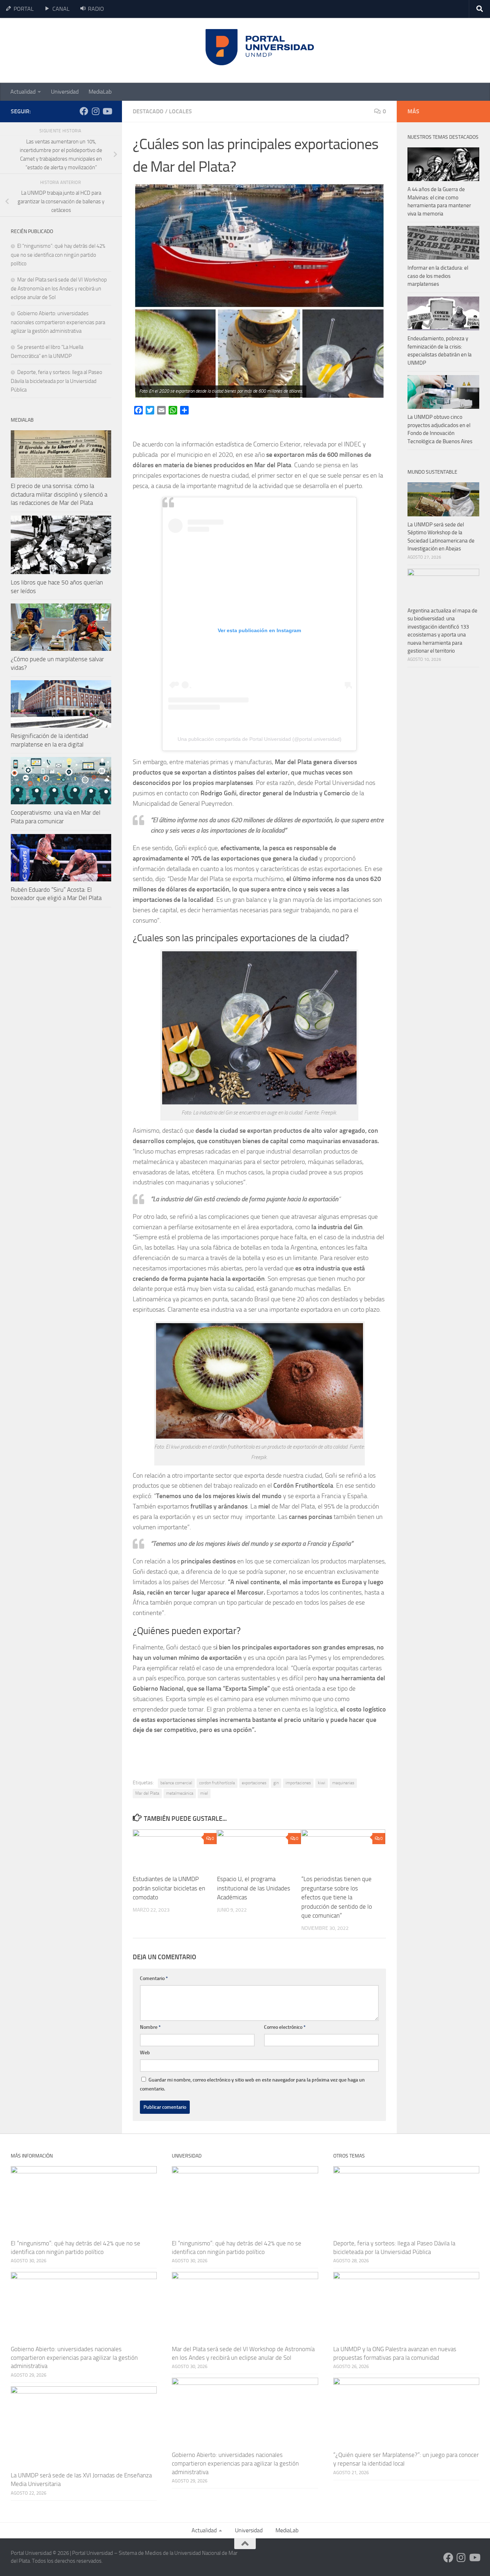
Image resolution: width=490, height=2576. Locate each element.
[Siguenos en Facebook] (84, 111)
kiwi (322, 1783)
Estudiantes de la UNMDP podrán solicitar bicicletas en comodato (169, 1888)
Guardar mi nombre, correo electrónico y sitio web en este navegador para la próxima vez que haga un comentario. (252, 2084)
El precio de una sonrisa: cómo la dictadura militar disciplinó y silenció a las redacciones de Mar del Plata (59, 494)
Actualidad (23, 92)
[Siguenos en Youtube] (107, 111)
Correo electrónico (285, 2027)
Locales (180, 111)
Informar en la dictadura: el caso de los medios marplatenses (438, 276)
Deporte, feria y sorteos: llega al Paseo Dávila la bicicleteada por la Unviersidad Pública (56, 381)
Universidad (65, 92)
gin (276, 1783)
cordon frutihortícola (217, 1783)
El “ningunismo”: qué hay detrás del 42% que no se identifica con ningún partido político (58, 255)
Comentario (154, 1978)
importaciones (298, 1783)
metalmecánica (180, 1793)
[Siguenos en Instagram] (95, 111)
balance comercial (176, 1783)
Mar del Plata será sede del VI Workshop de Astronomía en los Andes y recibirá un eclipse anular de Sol (59, 288)
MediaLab (100, 92)
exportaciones (254, 1783)
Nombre (150, 2027)
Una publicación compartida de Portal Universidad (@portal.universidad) (260, 739)
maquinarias (343, 1783)
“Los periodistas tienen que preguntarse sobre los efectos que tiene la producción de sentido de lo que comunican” (337, 1897)
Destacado (148, 111)
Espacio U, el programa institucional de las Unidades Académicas (254, 1888)
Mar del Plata (147, 1793)
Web (145, 2053)
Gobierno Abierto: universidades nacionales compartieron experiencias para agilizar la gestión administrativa (58, 322)
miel (204, 1793)
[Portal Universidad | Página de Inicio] (65, 50)
